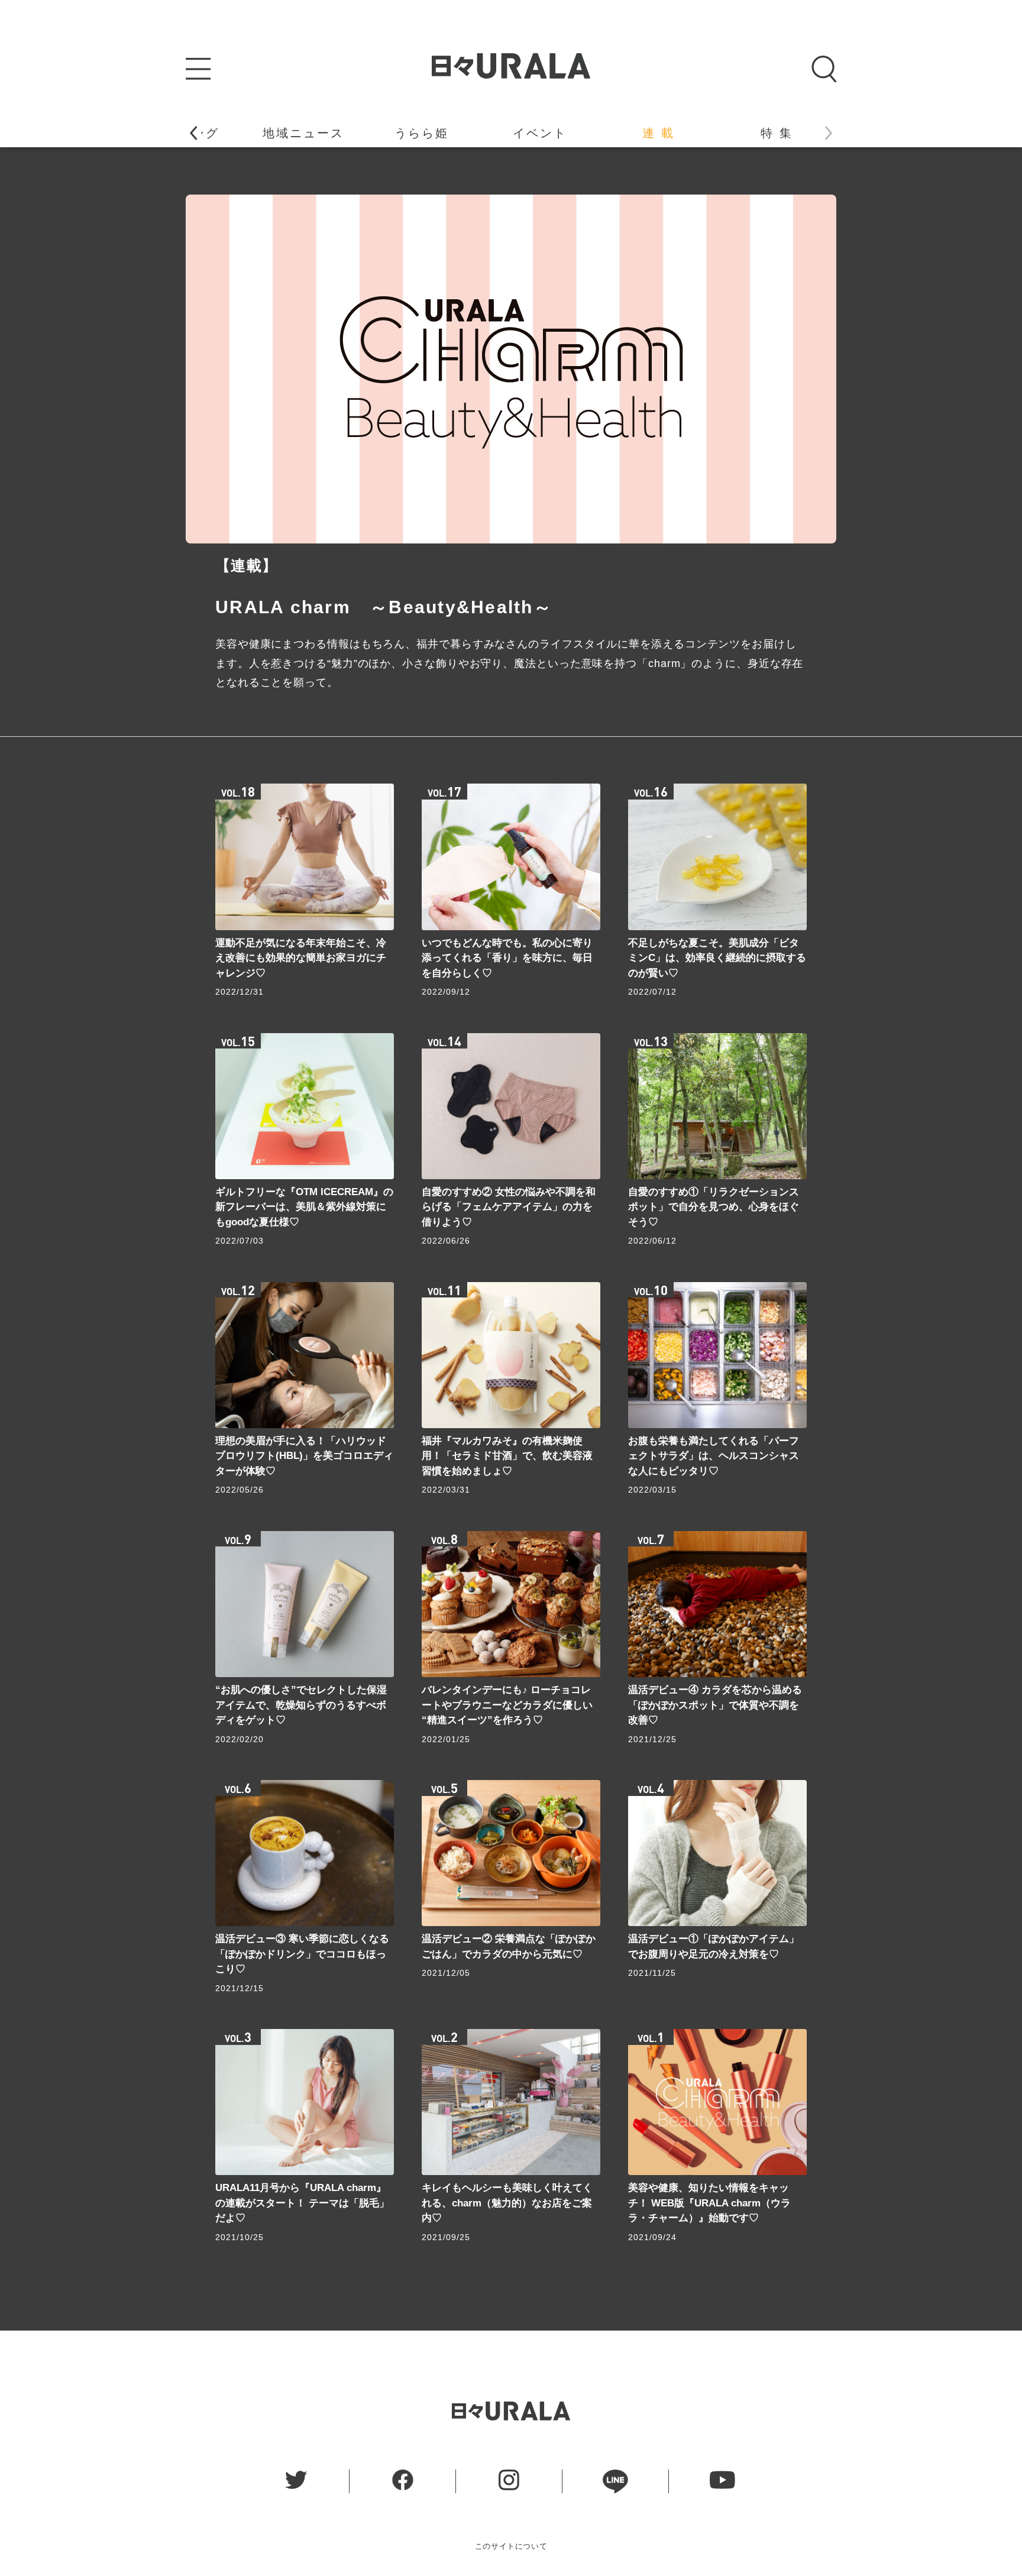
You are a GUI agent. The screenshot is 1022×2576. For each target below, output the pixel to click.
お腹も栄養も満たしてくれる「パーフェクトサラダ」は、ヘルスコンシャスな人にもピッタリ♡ (714, 1456)
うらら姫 (422, 133)
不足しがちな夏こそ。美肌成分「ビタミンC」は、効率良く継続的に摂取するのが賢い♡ (717, 958)
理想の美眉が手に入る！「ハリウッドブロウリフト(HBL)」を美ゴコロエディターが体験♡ (304, 1456)
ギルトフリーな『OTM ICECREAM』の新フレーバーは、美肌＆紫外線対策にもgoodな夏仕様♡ (304, 1207)
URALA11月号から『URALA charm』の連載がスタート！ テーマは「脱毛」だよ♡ (302, 2203)
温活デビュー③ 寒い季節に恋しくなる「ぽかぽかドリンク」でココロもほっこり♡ (302, 1954)
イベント (540, 133)
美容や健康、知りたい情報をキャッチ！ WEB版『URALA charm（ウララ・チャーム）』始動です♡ (709, 2203)
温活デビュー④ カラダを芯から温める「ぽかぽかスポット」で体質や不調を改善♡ (715, 1705)
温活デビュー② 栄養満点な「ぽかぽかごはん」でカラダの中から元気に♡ (509, 1946)
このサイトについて (511, 2546)
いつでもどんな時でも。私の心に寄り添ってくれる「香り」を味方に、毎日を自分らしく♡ (507, 958)
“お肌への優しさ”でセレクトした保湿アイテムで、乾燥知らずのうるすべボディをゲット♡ (301, 1705)
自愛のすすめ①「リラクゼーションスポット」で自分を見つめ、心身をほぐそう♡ (714, 1207)
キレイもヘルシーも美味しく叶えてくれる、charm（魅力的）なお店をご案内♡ (507, 2203)
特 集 (777, 133)
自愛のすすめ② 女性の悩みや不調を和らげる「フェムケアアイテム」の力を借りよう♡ (509, 1207)
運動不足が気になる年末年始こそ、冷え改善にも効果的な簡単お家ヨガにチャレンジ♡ (301, 958)
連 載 (659, 133)
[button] (193, 133)
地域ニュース (303, 133)
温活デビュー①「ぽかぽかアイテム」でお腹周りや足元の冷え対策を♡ (714, 1946)
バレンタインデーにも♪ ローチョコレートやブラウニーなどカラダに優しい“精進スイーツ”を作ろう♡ (507, 1705)
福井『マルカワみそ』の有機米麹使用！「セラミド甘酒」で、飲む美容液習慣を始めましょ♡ (507, 1456)
